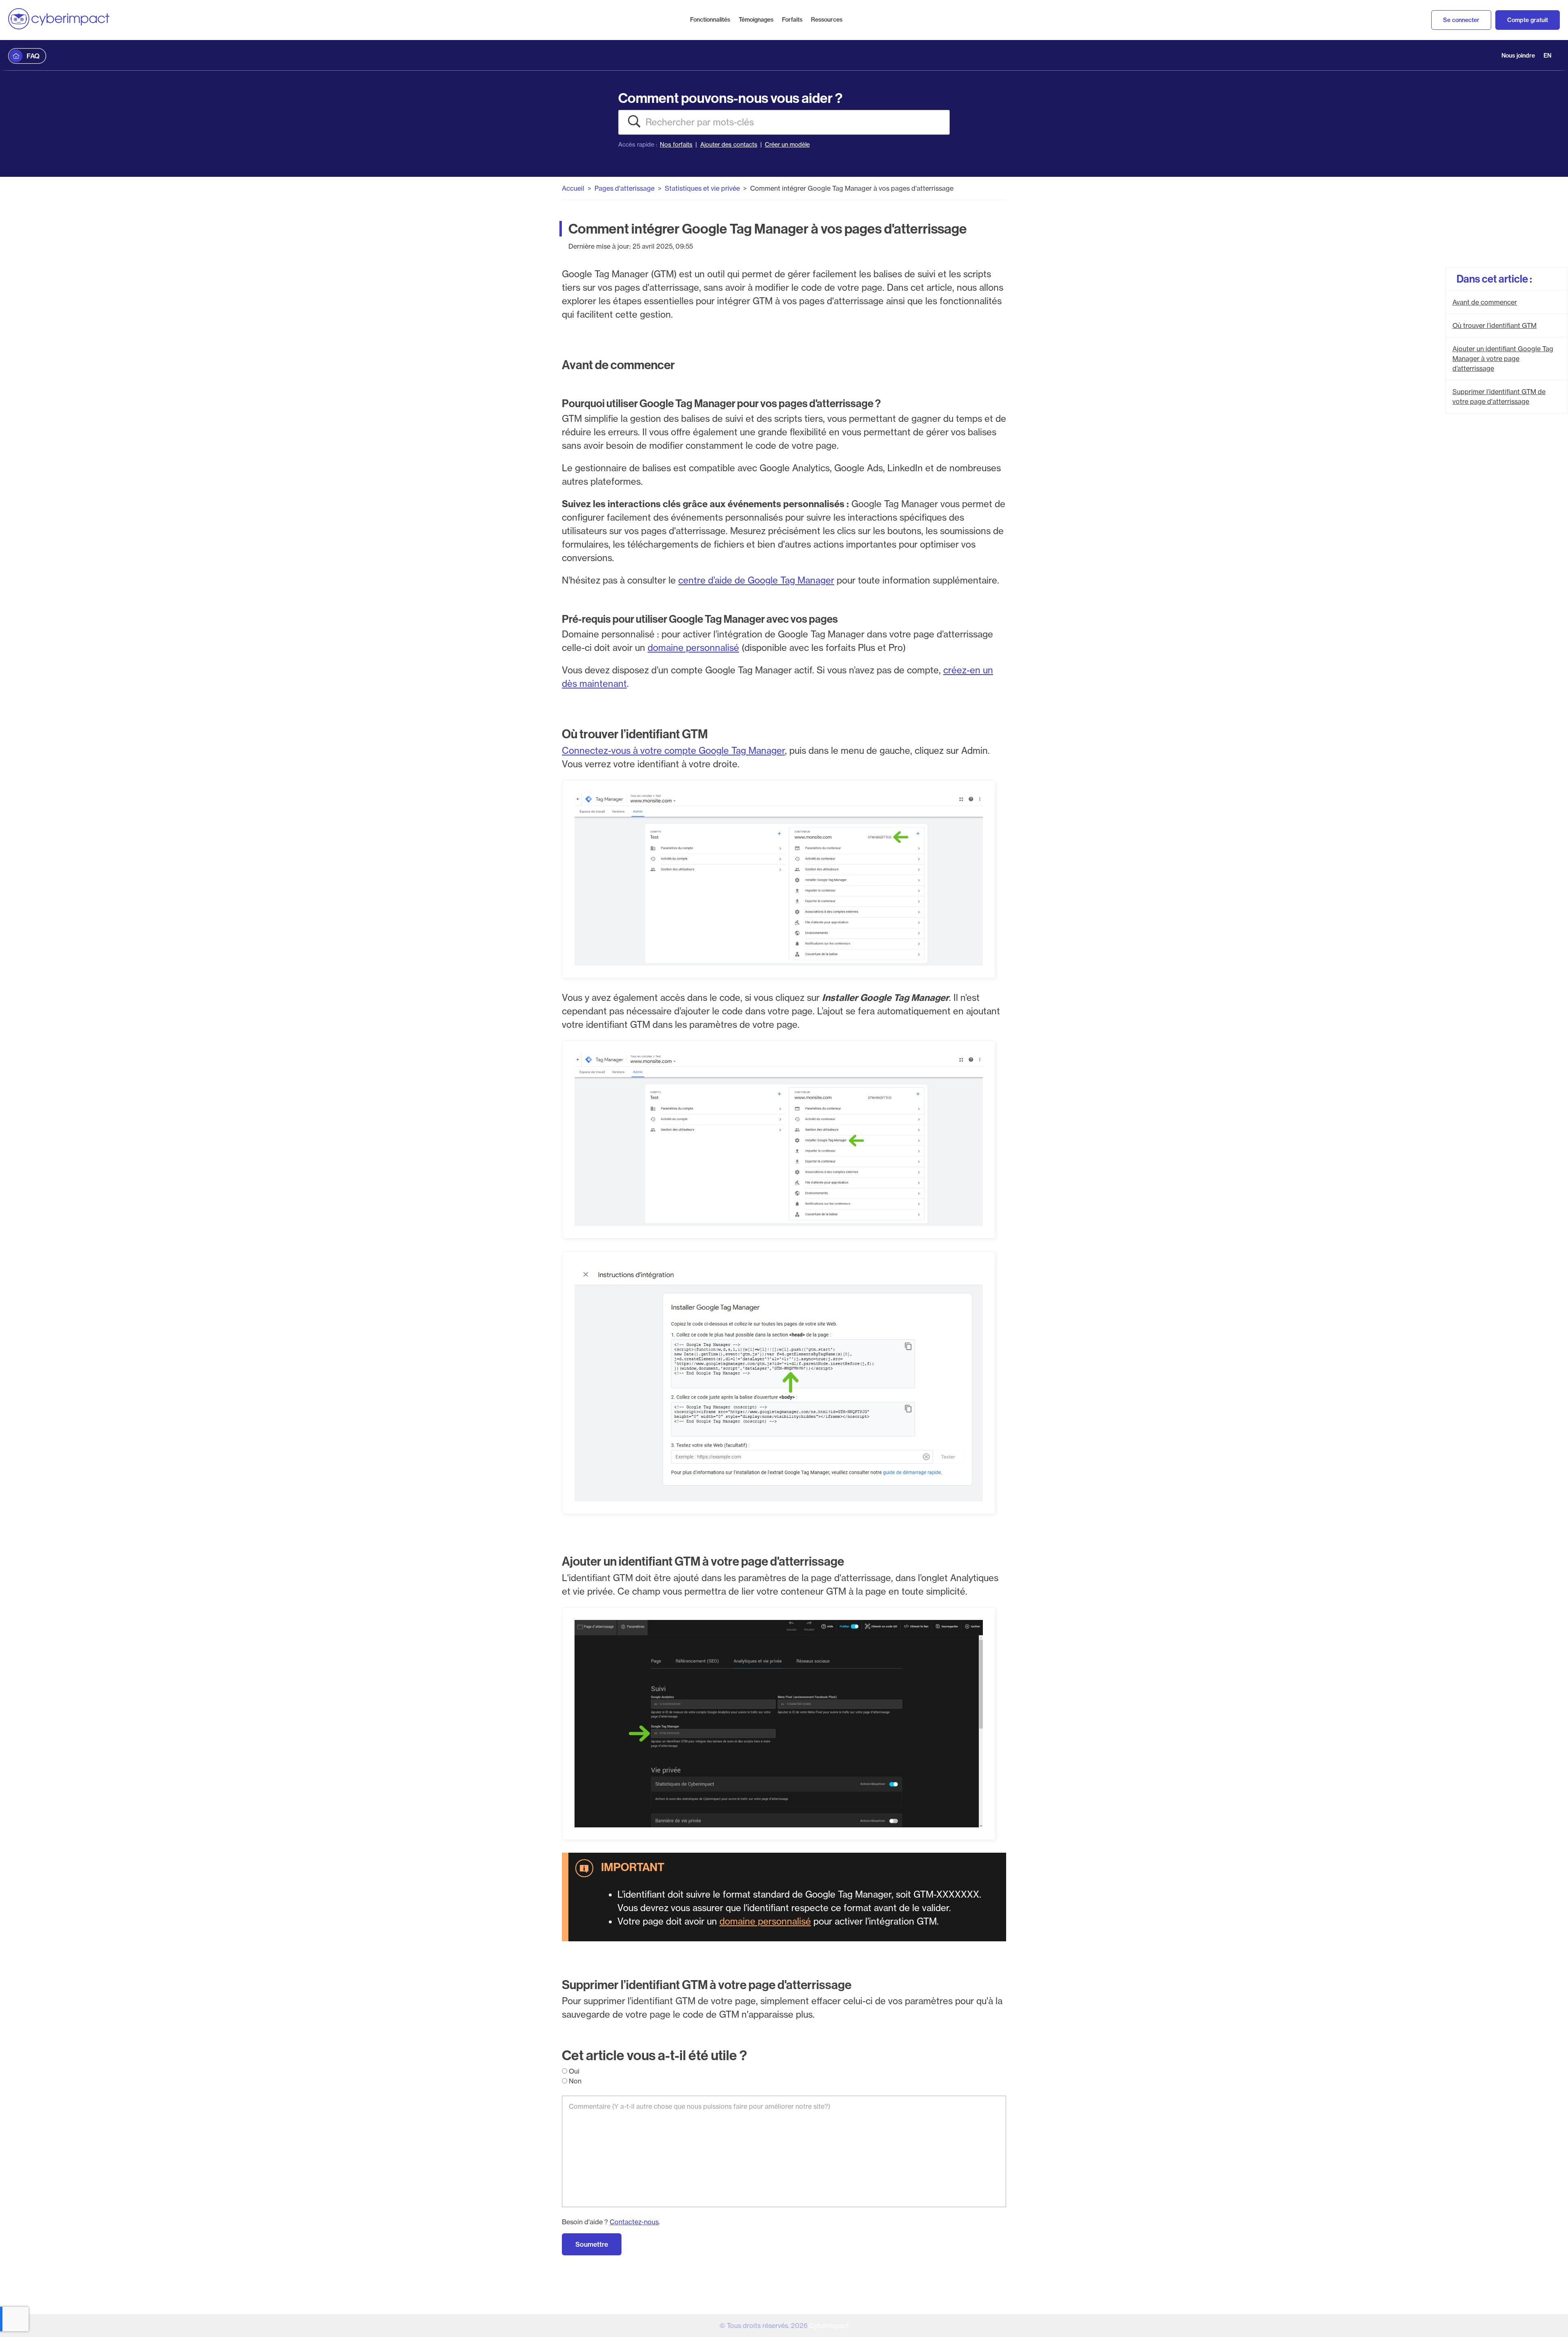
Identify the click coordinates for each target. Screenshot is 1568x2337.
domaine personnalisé (693, 648)
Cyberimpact (829, 2326)
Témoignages (756, 20)
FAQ (33, 56)
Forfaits (792, 20)
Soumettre (592, 2244)
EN (1547, 56)
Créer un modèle (787, 145)
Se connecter (1461, 20)
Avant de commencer (1485, 302)
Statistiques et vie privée (702, 188)
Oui (573, 2071)
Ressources (827, 20)
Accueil (573, 188)
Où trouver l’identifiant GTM (1494, 325)
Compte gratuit (1528, 20)
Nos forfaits (676, 145)
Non (574, 2081)
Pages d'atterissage (625, 188)
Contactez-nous (634, 2222)
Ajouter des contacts (729, 145)
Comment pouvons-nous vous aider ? (730, 98)
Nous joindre (1518, 56)
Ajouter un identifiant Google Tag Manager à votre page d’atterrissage (1503, 359)
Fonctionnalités (710, 20)
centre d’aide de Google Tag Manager (756, 580)
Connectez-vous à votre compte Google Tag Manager (673, 751)
